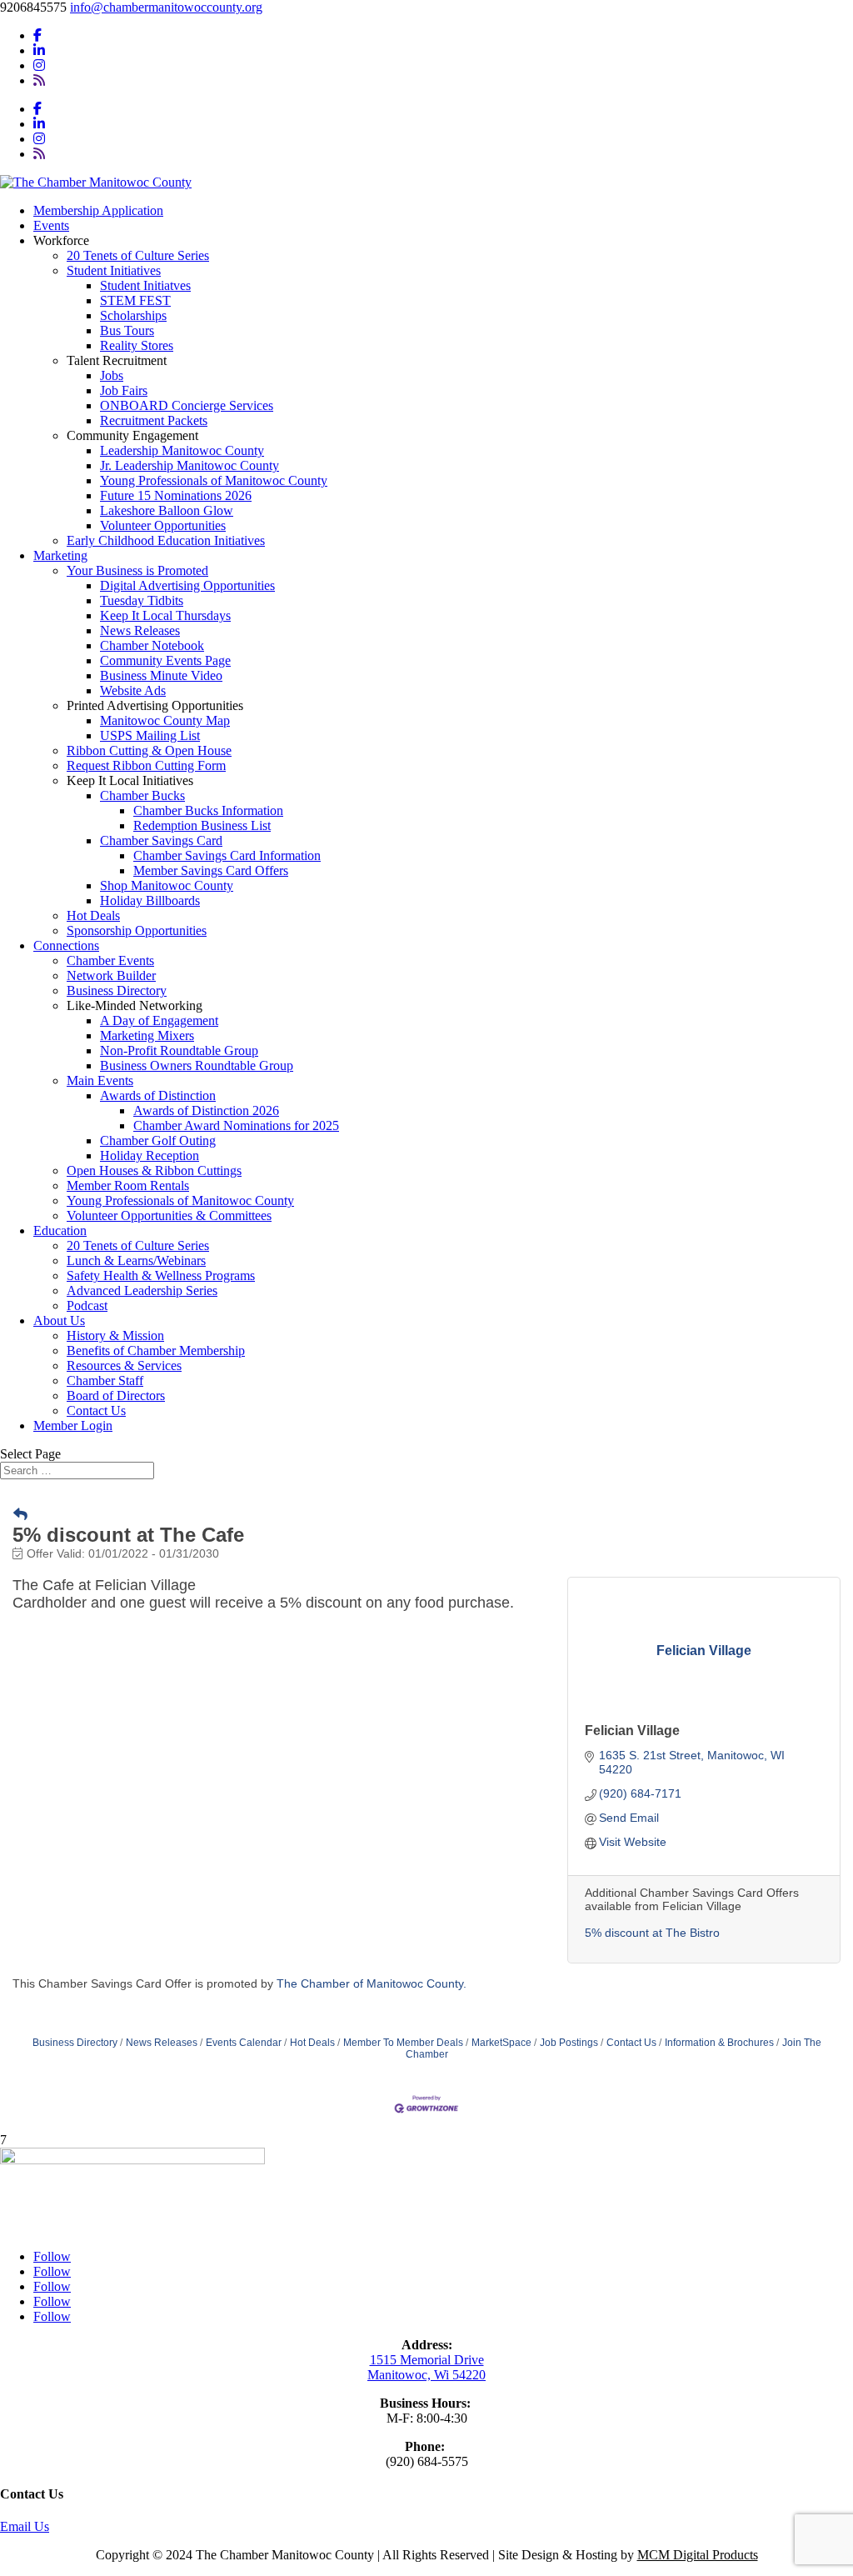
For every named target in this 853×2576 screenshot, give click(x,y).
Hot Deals (93, 915)
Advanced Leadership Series (142, 1291)
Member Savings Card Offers (211, 870)
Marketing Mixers (147, 1035)
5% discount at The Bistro (652, 1933)
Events (51, 225)
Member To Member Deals (403, 2043)
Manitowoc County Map (165, 720)
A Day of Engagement (159, 1020)
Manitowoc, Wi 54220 (426, 2375)
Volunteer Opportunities (163, 525)
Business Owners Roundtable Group (197, 1065)
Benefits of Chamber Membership (156, 1351)
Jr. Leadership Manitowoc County (190, 465)
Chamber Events (110, 960)
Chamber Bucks (142, 795)
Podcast (87, 1306)
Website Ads (133, 690)
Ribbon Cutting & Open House (149, 750)
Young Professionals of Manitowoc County (214, 480)
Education (60, 1230)
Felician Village (632, 1731)
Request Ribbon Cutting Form (146, 765)
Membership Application (98, 210)
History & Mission (115, 1336)
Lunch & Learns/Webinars (136, 1260)
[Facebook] (37, 35)
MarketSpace (501, 2043)
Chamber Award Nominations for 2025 (236, 1125)
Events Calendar (244, 2043)
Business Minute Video (161, 675)
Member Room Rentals (128, 1185)
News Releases (140, 630)
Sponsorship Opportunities (137, 930)
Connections (66, 945)
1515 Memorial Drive (427, 2360)
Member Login (73, 1426)
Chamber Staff (105, 1381)
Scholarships (133, 315)
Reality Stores (137, 345)
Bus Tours (127, 330)
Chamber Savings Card (161, 840)
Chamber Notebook (152, 645)
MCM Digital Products (698, 2555)
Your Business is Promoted (137, 570)
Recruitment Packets (154, 420)
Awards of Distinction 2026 (206, 1110)
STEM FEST (135, 300)
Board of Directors (116, 1396)
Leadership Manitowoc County (182, 450)
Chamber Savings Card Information (227, 855)
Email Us (25, 2526)
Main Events (100, 1080)
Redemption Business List (202, 825)
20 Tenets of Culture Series (138, 255)
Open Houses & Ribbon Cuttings (154, 1170)
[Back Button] (20, 1515)
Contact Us (96, 1411)
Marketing (60, 555)
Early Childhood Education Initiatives (166, 540)
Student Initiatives (114, 270)
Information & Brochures (719, 2043)
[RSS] (39, 80)
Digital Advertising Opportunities (187, 585)
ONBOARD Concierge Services (187, 405)
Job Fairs (124, 390)
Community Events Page (165, 660)
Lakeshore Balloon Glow (167, 510)
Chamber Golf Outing (158, 1140)
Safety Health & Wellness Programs (161, 1275)
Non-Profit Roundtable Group (179, 1050)
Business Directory (117, 990)
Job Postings (569, 2043)
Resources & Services (124, 1366)
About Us (59, 1321)
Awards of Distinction (158, 1095)
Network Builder (111, 975)
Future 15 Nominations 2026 (176, 495)
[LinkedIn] (39, 50)
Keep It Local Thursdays (165, 615)
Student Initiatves (145, 285)
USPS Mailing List (150, 735)
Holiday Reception (150, 1155)
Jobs (112, 375)
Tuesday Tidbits (142, 600)
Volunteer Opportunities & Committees (169, 1215)
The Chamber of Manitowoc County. (372, 1983)
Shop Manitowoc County (167, 885)
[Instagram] (39, 65)
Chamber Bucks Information (208, 810)
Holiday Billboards (150, 900)
